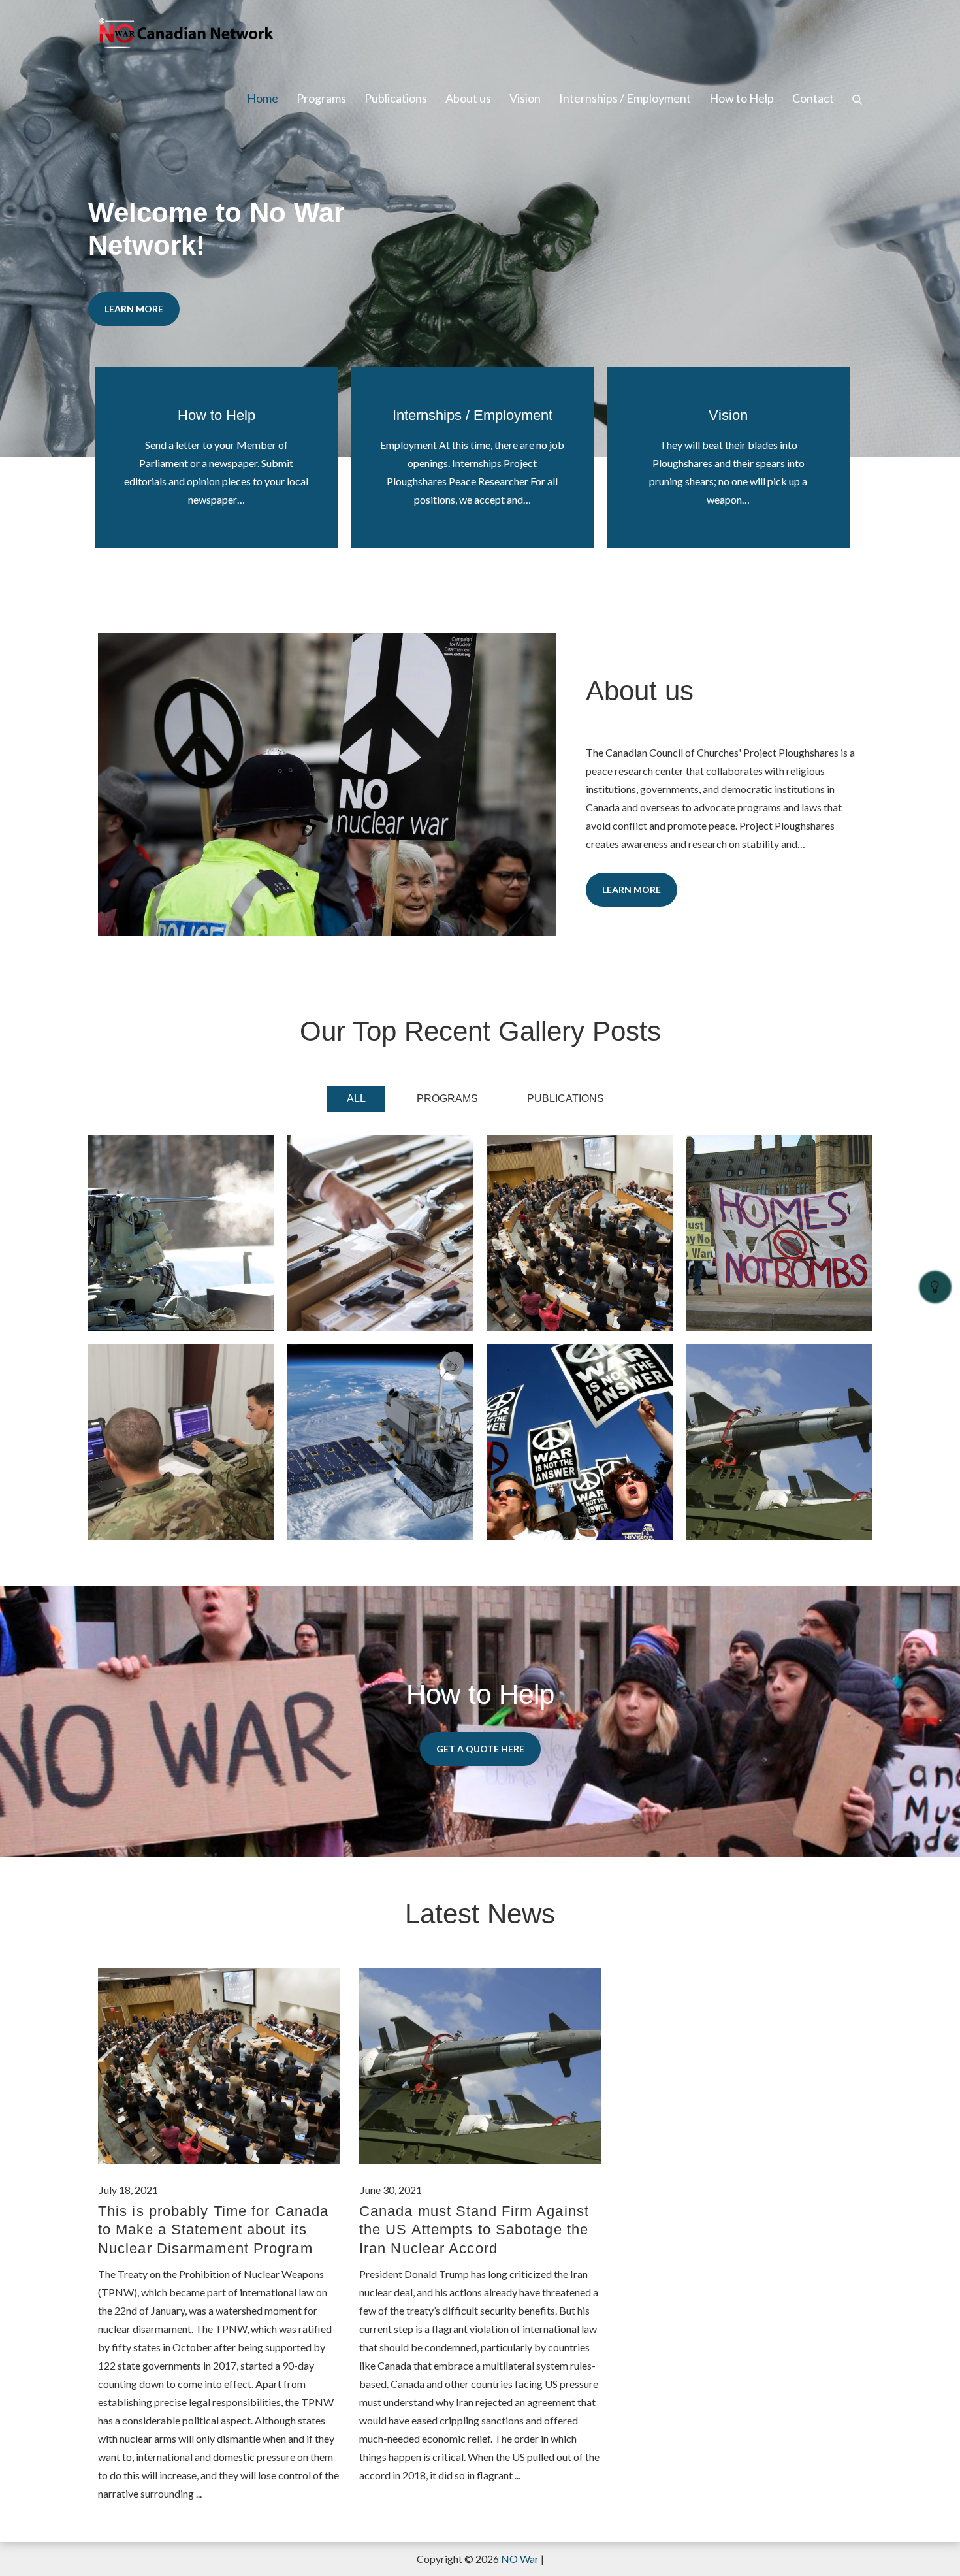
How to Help (742, 98)
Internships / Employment (625, 98)
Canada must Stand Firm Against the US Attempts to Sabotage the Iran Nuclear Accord (474, 2230)
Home (263, 98)
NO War (520, 2559)
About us (468, 98)
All (356, 1099)
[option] (480, 229)
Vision (525, 98)
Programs (321, 98)
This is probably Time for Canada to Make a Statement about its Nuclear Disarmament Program (213, 2230)
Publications (396, 98)
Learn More (134, 309)
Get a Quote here (480, 1749)
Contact (813, 98)
